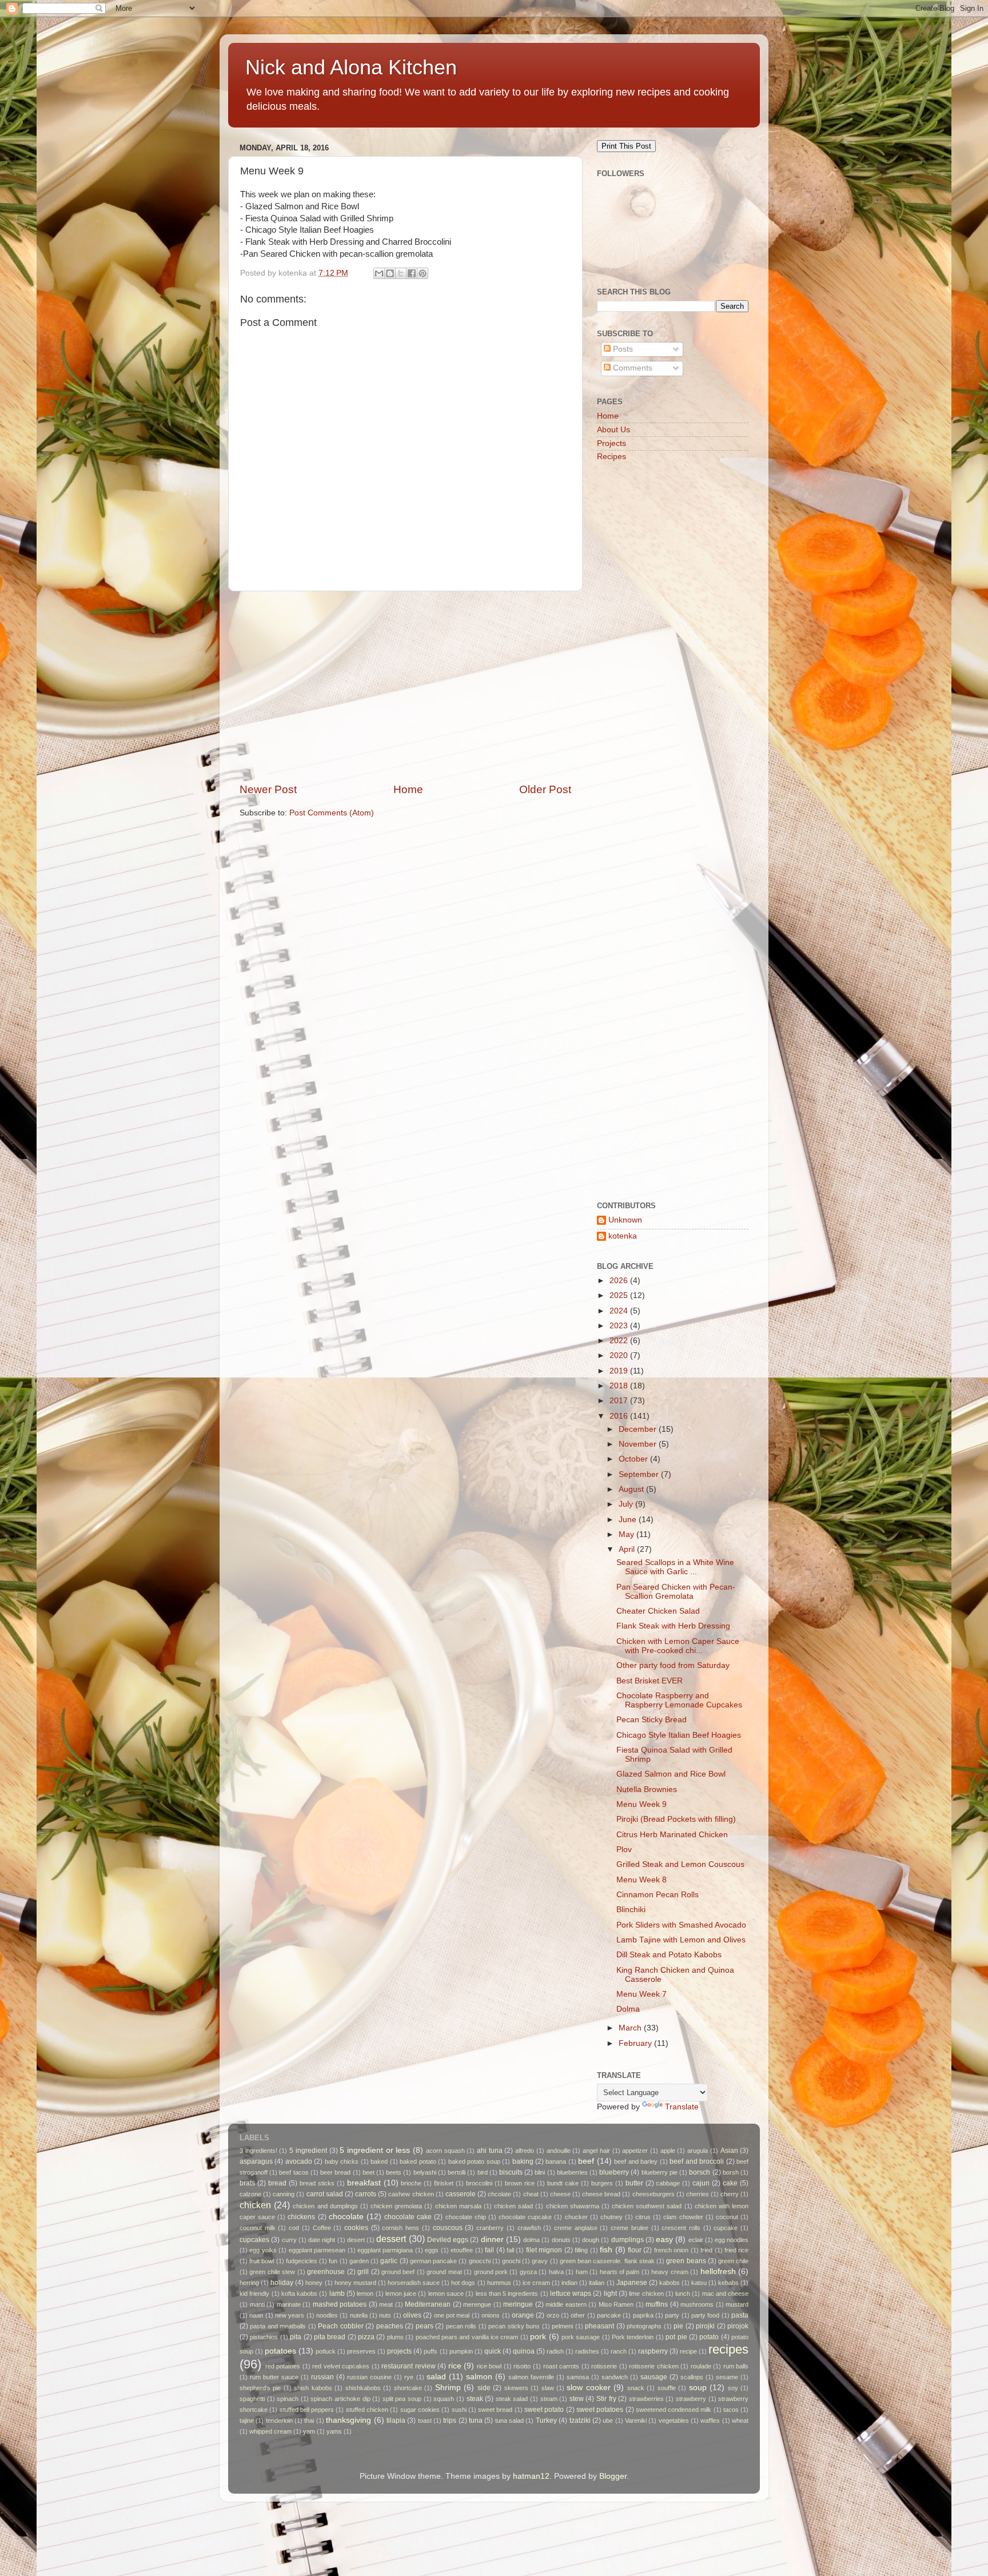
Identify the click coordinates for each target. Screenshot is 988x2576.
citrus (643, 2217)
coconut (727, 2217)
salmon (479, 2377)
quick (493, 2351)
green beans (686, 2261)
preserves (361, 2351)
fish (606, 2250)
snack (636, 2388)
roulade (701, 2366)
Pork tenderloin (633, 2337)
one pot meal (452, 2315)
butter (634, 2183)
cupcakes (254, 2240)
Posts (622, 349)
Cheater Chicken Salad (658, 1611)
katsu (699, 2283)
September (640, 1474)
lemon (365, 2294)
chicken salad (513, 2206)
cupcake (726, 2228)
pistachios (264, 2337)
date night (322, 2240)
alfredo (525, 2151)
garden (359, 2261)
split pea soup (402, 2399)
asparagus (256, 2161)
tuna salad (509, 2420)
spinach (288, 2399)
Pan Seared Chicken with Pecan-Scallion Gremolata (676, 1592)
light (610, 2294)
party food (705, 2315)
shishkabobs (363, 2388)
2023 (620, 1326)
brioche (411, 2183)
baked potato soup (474, 2161)
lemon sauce (446, 2294)
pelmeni (562, 2326)
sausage (654, 2377)
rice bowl (489, 2366)
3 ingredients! (258, 2151)
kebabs (728, 2283)
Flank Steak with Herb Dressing (673, 1626)
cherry (730, 2194)
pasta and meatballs (278, 2326)
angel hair (596, 2151)
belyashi (425, 2172)
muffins (657, 2304)
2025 (620, 1295)
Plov (624, 1850)
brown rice (520, 2183)
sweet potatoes (600, 2410)
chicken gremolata (396, 2206)
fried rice (736, 2250)
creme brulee (630, 2228)
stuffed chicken (367, 2410)
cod (294, 2228)
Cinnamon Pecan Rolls (658, 1895)
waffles (710, 2420)
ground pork (491, 2272)
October (634, 1459)
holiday (282, 2283)
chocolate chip (466, 2217)
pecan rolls (461, 2326)
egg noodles (732, 2240)
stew (577, 2399)
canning (284, 2194)
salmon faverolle (531, 2377)
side (484, 2388)
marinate (289, 2304)
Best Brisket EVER (650, 1681)
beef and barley (636, 2161)
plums (395, 2337)
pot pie (676, 2337)
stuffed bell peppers (307, 2410)
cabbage (668, 2183)
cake (730, 2183)
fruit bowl (262, 2261)
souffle (667, 2388)
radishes (587, 2351)
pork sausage (581, 2337)
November (639, 1444)
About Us (613, 430)
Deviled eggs (448, 2240)
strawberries (646, 2399)
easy (664, 2239)
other (578, 2315)
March (631, 2028)
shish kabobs (313, 2388)
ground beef (398, 2272)
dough (591, 2240)
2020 (620, 1355)
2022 (620, 1341)
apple (668, 2151)
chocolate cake (408, 2217)
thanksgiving (348, 2420)
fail (489, 2250)
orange (523, 2315)
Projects (611, 443)
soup (698, 2388)
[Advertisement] (405, 687)
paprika (643, 2315)
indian (569, 2283)
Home (408, 789)
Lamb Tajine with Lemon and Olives (681, 1940)
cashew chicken (411, 2194)
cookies (356, 2228)
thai (309, 2420)
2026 (620, 1281)
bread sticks (317, 2183)
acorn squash (445, 2151)
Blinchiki (631, 1910)
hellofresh (718, 2272)
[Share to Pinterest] (423, 273)
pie (678, 2326)
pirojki (705, 2326)
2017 (620, 1401)
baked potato (418, 2161)
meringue (518, 2304)
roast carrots (561, 2366)
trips (450, 2420)
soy (733, 2388)
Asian (729, 2151)
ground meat (444, 2272)
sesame (727, 2377)
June (629, 1520)
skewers (516, 2388)
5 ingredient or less (375, 2150)
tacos (731, 2410)
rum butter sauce (274, 2377)
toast (425, 2420)
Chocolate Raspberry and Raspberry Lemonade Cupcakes (679, 1700)
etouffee (462, 2250)
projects (399, 2351)
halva (556, 2272)
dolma (531, 2240)
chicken (255, 2205)
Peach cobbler (340, 2326)
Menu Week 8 (642, 1880)
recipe (688, 2351)
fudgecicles (302, 2261)
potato (709, 2337)
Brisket (444, 2183)
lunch (683, 2294)
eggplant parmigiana (385, 2250)
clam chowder (683, 2217)
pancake (609, 2315)
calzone (250, 2194)
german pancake (433, 2261)
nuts (385, 2315)
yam (309, 2431)
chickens (301, 2217)
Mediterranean (428, 2304)
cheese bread (601, 2194)
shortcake (408, 2388)
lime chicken (646, 2294)
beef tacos (294, 2172)
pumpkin (461, 2351)
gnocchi (480, 2261)
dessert (391, 2239)
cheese (560, 2194)
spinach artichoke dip (340, 2399)
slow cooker (588, 2388)
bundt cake (563, 2183)
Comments (632, 368)
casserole (461, 2194)
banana (556, 2161)
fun (333, 2261)
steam (549, 2399)
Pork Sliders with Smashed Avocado (681, 1925)
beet (368, 2172)
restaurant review (409, 2366)
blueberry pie (660, 2172)
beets (394, 2172)
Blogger (613, 2476)
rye (409, 2377)
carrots (366, 2194)
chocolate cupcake (525, 2217)
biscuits (511, 2172)
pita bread (330, 2337)
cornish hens (401, 2228)
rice (455, 2366)
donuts (561, 2240)
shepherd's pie (260, 2388)
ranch (619, 2351)
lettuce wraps (571, 2294)
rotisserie (604, 2366)
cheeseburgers (654, 2194)
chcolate (499, 2194)
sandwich (615, 2377)
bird (483, 2172)
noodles (327, 2315)
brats (247, 2183)
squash (444, 2399)
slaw (548, 2388)
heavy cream (670, 2272)
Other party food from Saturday (673, 1665)
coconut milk (258, 2228)
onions (491, 2315)
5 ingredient (308, 2151)
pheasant (599, 2326)
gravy (540, 2261)
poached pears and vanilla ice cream (467, 2337)
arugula (698, 2151)
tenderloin (279, 2420)
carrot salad (325, 2194)
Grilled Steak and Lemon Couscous (680, 1864)
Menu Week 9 (642, 1804)
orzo (553, 2315)
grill (363, 2272)
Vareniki (636, 2420)
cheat (531, 2194)
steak (475, 2399)
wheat (740, 2420)
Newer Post (268, 789)
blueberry (614, 2172)
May (628, 1534)
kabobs (670, 2283)
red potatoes (283, 2366)
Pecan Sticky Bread (652, 1720)
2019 (620, 1371)
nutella (359, 2315)
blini (540, 2172)
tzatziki (580, 2420)
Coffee (322, 2228)
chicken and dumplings (325, 2206)
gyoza (528, 2272)
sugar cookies (420, 2410)
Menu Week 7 (642, 1994)
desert (356, 2240)
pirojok (738, 2326)
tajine (247, 2420)
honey (314, 2283)
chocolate (346, 2217)
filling (581, 2250)
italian (597, 2283)
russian (322, 2377)
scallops (692, 2377)
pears (425, 2326)
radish (555, 2351)
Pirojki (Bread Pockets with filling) (676, 1819)
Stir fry (606, 2399)
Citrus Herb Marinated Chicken (672, 1835)
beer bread (335, 2172)
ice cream (536, 2283)
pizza (366, 2337)
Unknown (625, 1220)
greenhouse (326, 2272)
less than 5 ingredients (507, 2294)
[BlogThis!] (390, 273)
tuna (476, 2420)
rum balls (736, 2366)
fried (706, 2250)
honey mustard (355, 2283)
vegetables (674, 2420)
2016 (620, 1416)
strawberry (691, 2399)
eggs (432, 2250)
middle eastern (566, 2304)
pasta (740, 2315)
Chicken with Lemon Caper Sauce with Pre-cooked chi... (678, 1646)
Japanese (632, 2283)
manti (257, 2304)
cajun (701, 2183)
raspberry (653, 2351)
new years (290, 2315)
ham (582, 2272)
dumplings (628, 2240)
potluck (326, 2351)
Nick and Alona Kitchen (351, 67)
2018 (620, 1386)
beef (586, 2161)
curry (289, 2240)
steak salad (512, 2399)
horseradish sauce (414, 2283)
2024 (620, 1311)
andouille (559, 2151)
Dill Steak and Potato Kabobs (669, 1955)
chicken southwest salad (647, 2206)
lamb (337, 2294)
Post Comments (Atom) (332, 813)
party (672, 2315)
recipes (728, 2349)
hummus (499, 2283)
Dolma (628, 2009)
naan (256, 2315)
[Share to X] (401, 273)
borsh (731, 2172)
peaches (390, 2326)
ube (608, 2420)
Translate (682, 2107)
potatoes (280, 2351)
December (639, 1429)
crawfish (529, 2228)
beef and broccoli (697, 2161)
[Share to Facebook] (412, 273)
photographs (644, 2326)
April (628, 1549)
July (627, 1504)
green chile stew (272, 2272)
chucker (576, 2217)
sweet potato (544, 2410)
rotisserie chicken (654, 2366)
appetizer (635, 2151)
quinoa (524, 2351)
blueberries (572, 2172)
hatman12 (531, 2476)
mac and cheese (726, 2294)
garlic (389, 2261)
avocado (299, 2161)
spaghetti (252, 2399)
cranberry (490, 2228)
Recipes (611, 457)
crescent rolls (681, 2228)
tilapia (396, 2420)
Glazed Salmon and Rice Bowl (671, 1774)
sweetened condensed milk (674, 2410)
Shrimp (448, 2388)
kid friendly (254, 2294)
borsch (700, 2172)
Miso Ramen (616, 2304)
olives (412, 2315)
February (636, 2043)
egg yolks (263, 2250)
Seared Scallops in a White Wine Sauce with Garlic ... (675, 1567)
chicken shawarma (573, 2206)
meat (386, 2304)
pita (296, 2337)
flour (635, 2250)
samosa (578, 2377)
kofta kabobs (299, 2294)
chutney (611, 2217)
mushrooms (697, 2304)
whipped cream (270, 2431)
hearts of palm (620, 2272)
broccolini (479, 2183)
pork (538, 2337)
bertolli (457, 2172)
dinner (492, 2239)
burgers (602, 2183)
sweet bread (495, 2410)
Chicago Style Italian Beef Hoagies (679, 1735)
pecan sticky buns (514, 2326)
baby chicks (342, 2161)
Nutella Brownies (647, 1789)
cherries (698, 2194)
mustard (737, 2304)
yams (334, 2431)
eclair (696, 2240)
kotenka (623, 1236)
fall (510, 2250)
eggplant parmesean (317, 2250)
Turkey (546, 2420)
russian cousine (369, 2377)
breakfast (364, 2183)
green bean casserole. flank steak (607, 2261)
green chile (733, 2261)
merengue (477, 2304)
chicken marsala (458, 2206)
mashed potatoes (340, 2304)
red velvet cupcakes (341, 2366)
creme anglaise (576, 2228)
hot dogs (463, 2283)
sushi (459, 2410)
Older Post (545, 789)
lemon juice (401, 2294)
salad (436, 2377)
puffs (431, 2351)
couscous (448, 2228)
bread (277, 2183)
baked (379, 2161)
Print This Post (626, 146)
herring (249, 2283)
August (632, 1489)
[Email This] (379, 273)
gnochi (511, 2261)
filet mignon (544, 2250)
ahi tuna (490, 2151)
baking (523, 2161)
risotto (522, 2366)
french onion (671, 2250)
